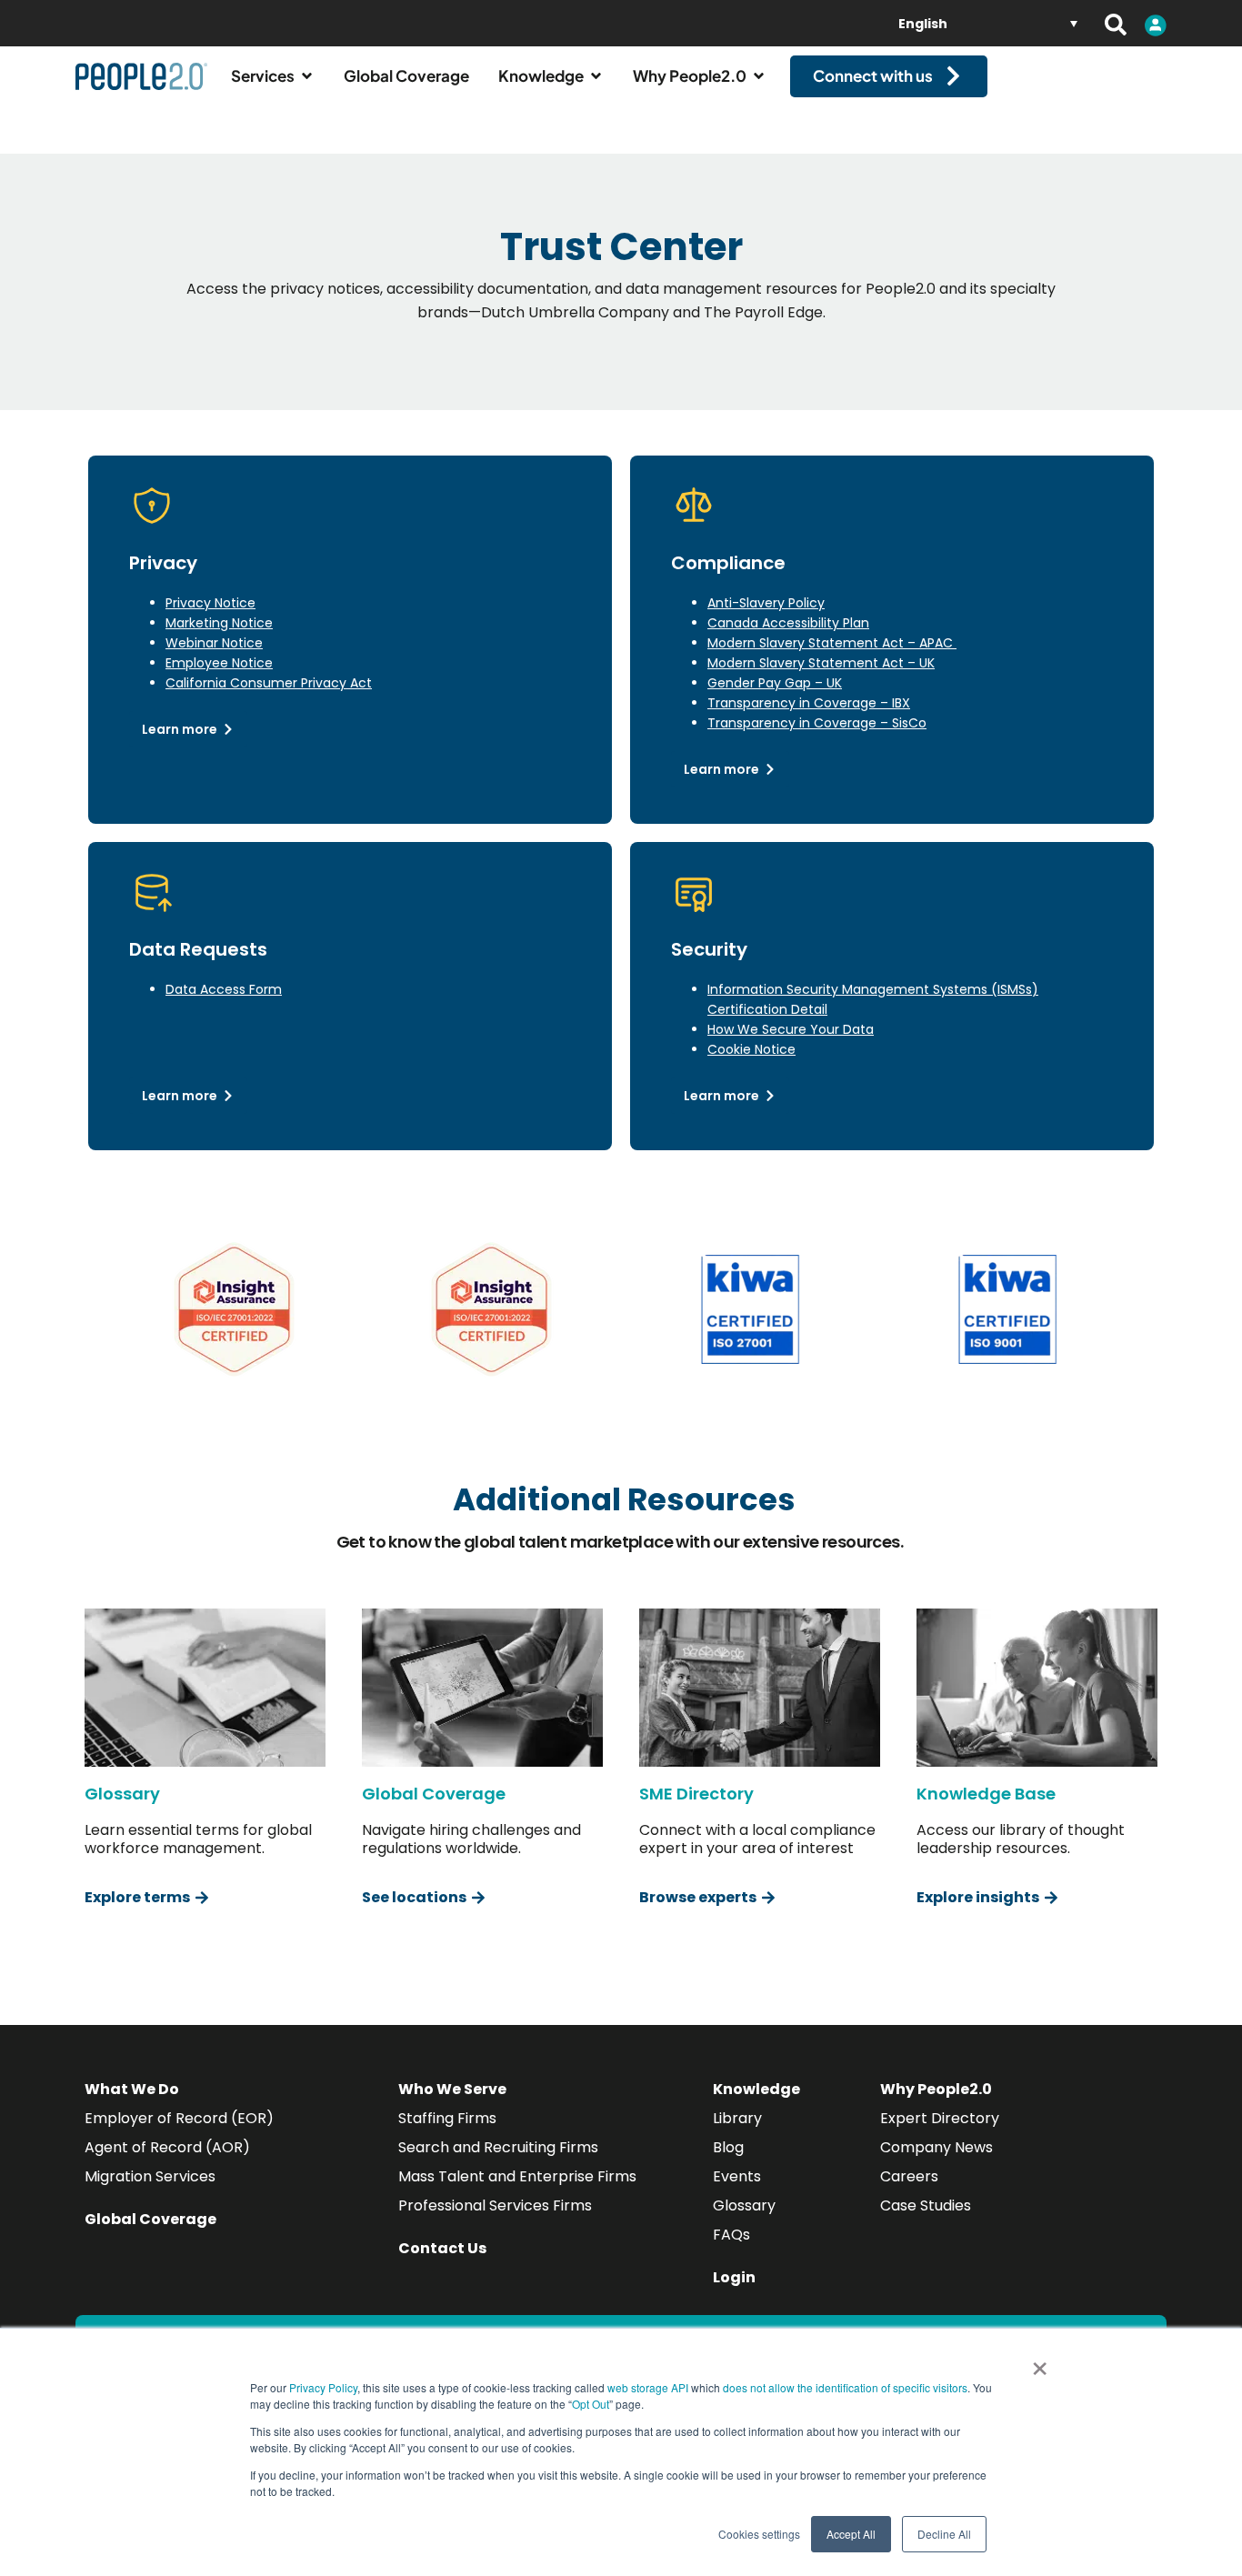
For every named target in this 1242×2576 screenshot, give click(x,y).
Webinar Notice (214, 643)
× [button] (1040, 2362)
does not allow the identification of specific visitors (845, 2387)
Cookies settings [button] (759, 2534)
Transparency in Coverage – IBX (809, 703)
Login (734, 2277)
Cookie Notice (751, 1049)
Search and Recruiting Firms (498, 2147)
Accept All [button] (851, 2534)
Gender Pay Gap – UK (775, 683)
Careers (909, 2176)
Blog (728, 2147)
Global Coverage (150, 2219)
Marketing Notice (219, 623)
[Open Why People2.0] (759, 76)
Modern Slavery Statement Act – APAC (832, 643)
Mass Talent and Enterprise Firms (517, 2176)
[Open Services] (307, 76)
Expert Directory (940, 2118)
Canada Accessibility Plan (788, 623)
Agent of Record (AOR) (167, 2147)
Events (737, 2176)
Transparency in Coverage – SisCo (817, 723)
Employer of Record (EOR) (179, 2118)
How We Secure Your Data (791, 1029)
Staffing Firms (447, 2118)
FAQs (731, 2235)
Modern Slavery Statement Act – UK (821, 663)
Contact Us (442, 2248)
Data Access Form (224, 989)
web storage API (649, 2387)
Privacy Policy (323, 2387)
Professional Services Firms (495, 2205)
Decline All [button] (944, 2534)
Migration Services (150, 2176)
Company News (937, 2147)
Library (737, 2118)
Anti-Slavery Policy (766, 603)
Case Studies (926, 2205)
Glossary (744, 2205)
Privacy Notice (210, 603)
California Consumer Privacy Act (269, 683)
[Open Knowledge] (596, 76)
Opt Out (591, 2404)
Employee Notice (219, 663)
